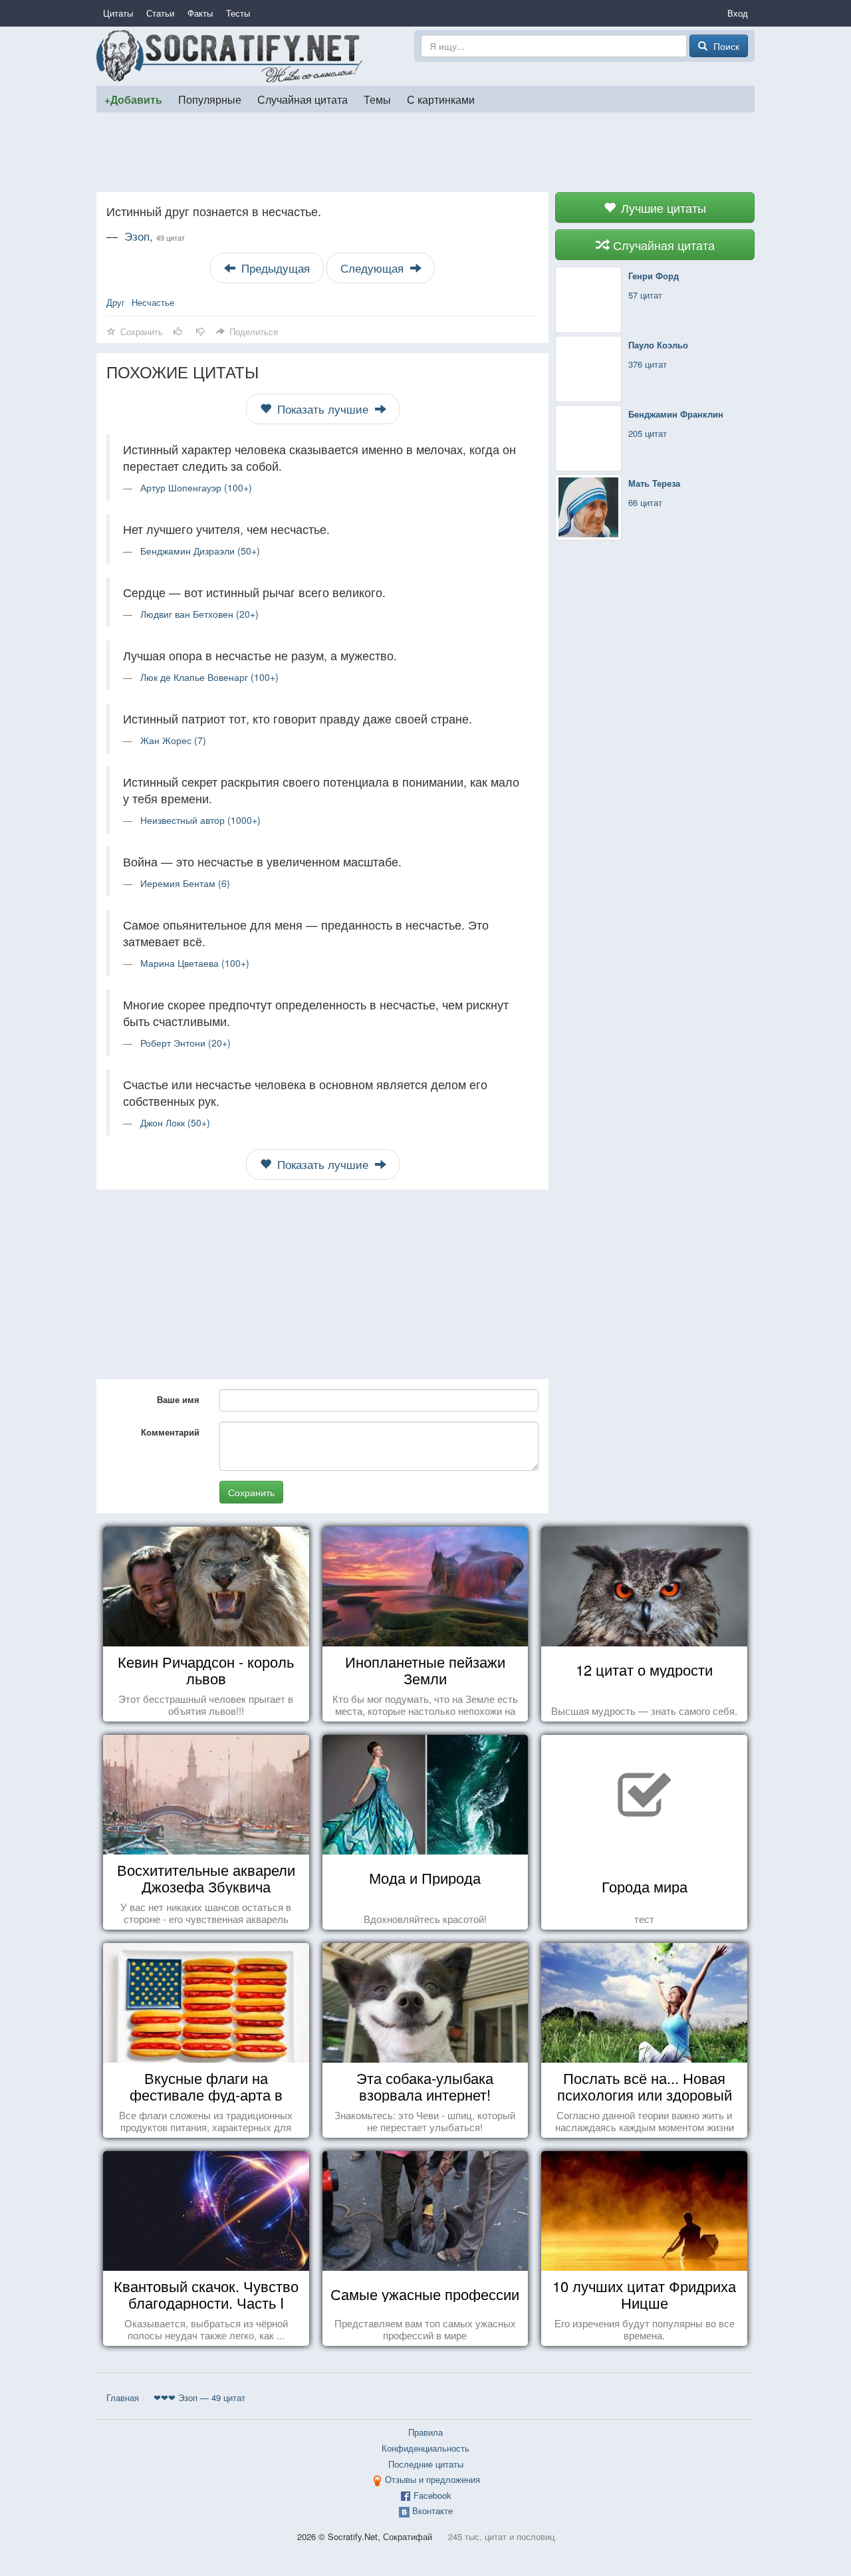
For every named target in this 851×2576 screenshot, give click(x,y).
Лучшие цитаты (662, 207)
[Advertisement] (425, 152)
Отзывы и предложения (432, 2479)
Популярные (210, 99)
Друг (116, 302)
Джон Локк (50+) (175, 1122)
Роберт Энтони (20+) (185, 1043)
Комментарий (170, 1432)
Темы (377, 99)
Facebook (432, 2495)
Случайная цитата (303, 99)
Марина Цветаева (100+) (195, 963)
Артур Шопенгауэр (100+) (196, 487)
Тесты (238, 13)
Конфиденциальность (425, 2448)
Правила (425, 2432)
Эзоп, (155, 236)
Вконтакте (432, 2511)
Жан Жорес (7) (173, 740)
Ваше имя (178, 1399)
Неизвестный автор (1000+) (200, 820)
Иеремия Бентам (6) (185, 883)
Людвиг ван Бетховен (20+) (199, 614)
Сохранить (251, 1492)
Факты (200, 13)
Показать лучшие (323, 409)
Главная (123, 2397)
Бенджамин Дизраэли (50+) (200, 551)
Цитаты (118, 13)
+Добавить (133, 99)
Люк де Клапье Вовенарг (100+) (209, 677)
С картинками (441, 99)
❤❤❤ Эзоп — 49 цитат (199, 2397)
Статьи (160, 13)
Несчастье (153, 302)
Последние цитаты (426, 2464)
